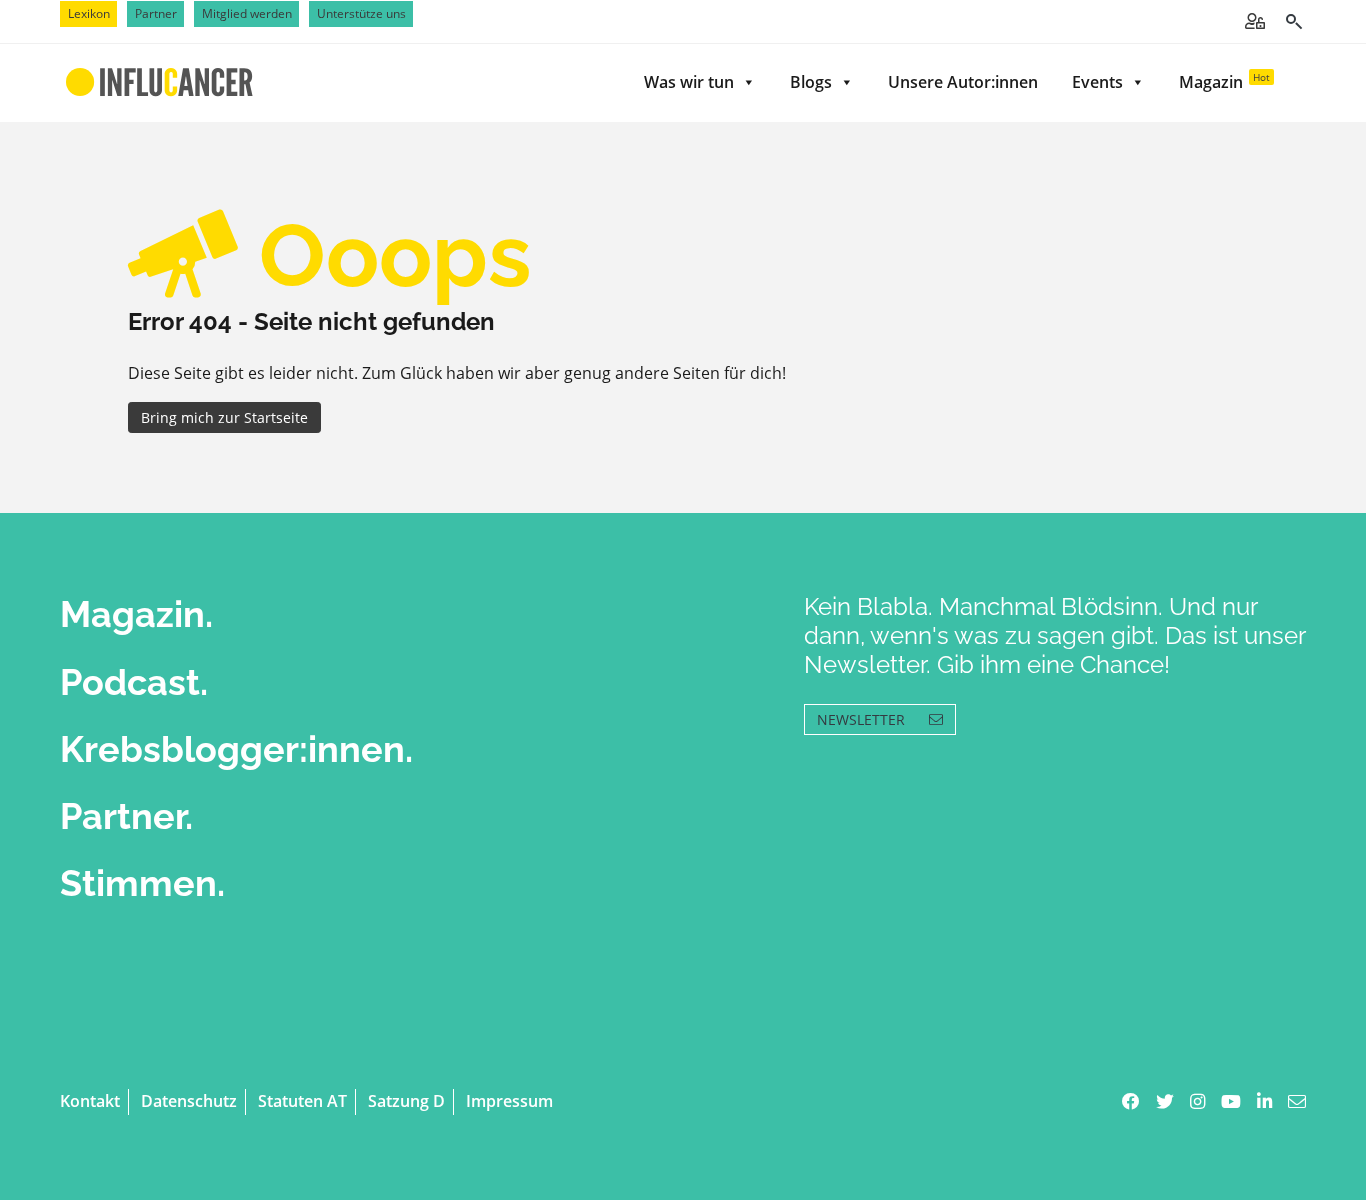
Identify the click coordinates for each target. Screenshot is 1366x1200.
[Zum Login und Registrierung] (1255, 21)
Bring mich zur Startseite (224, 417)
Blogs (811, 82)
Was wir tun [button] (689, 82)
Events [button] (1097, 82)
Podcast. (134, 682)
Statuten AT (302, 1101)
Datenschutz (189, 1101)
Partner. (126, 816)
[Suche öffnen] (1293, 21)
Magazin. (136, 614)
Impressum (509, 1101)
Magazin (1224, 81)
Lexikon (89, 13)
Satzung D (406, 1101)
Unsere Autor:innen (963, 82)
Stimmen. (142, 883)
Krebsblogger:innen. (236, 749)
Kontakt (90, 1101)
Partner (156, 13)
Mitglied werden (247, 13)
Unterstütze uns (361, 13)
